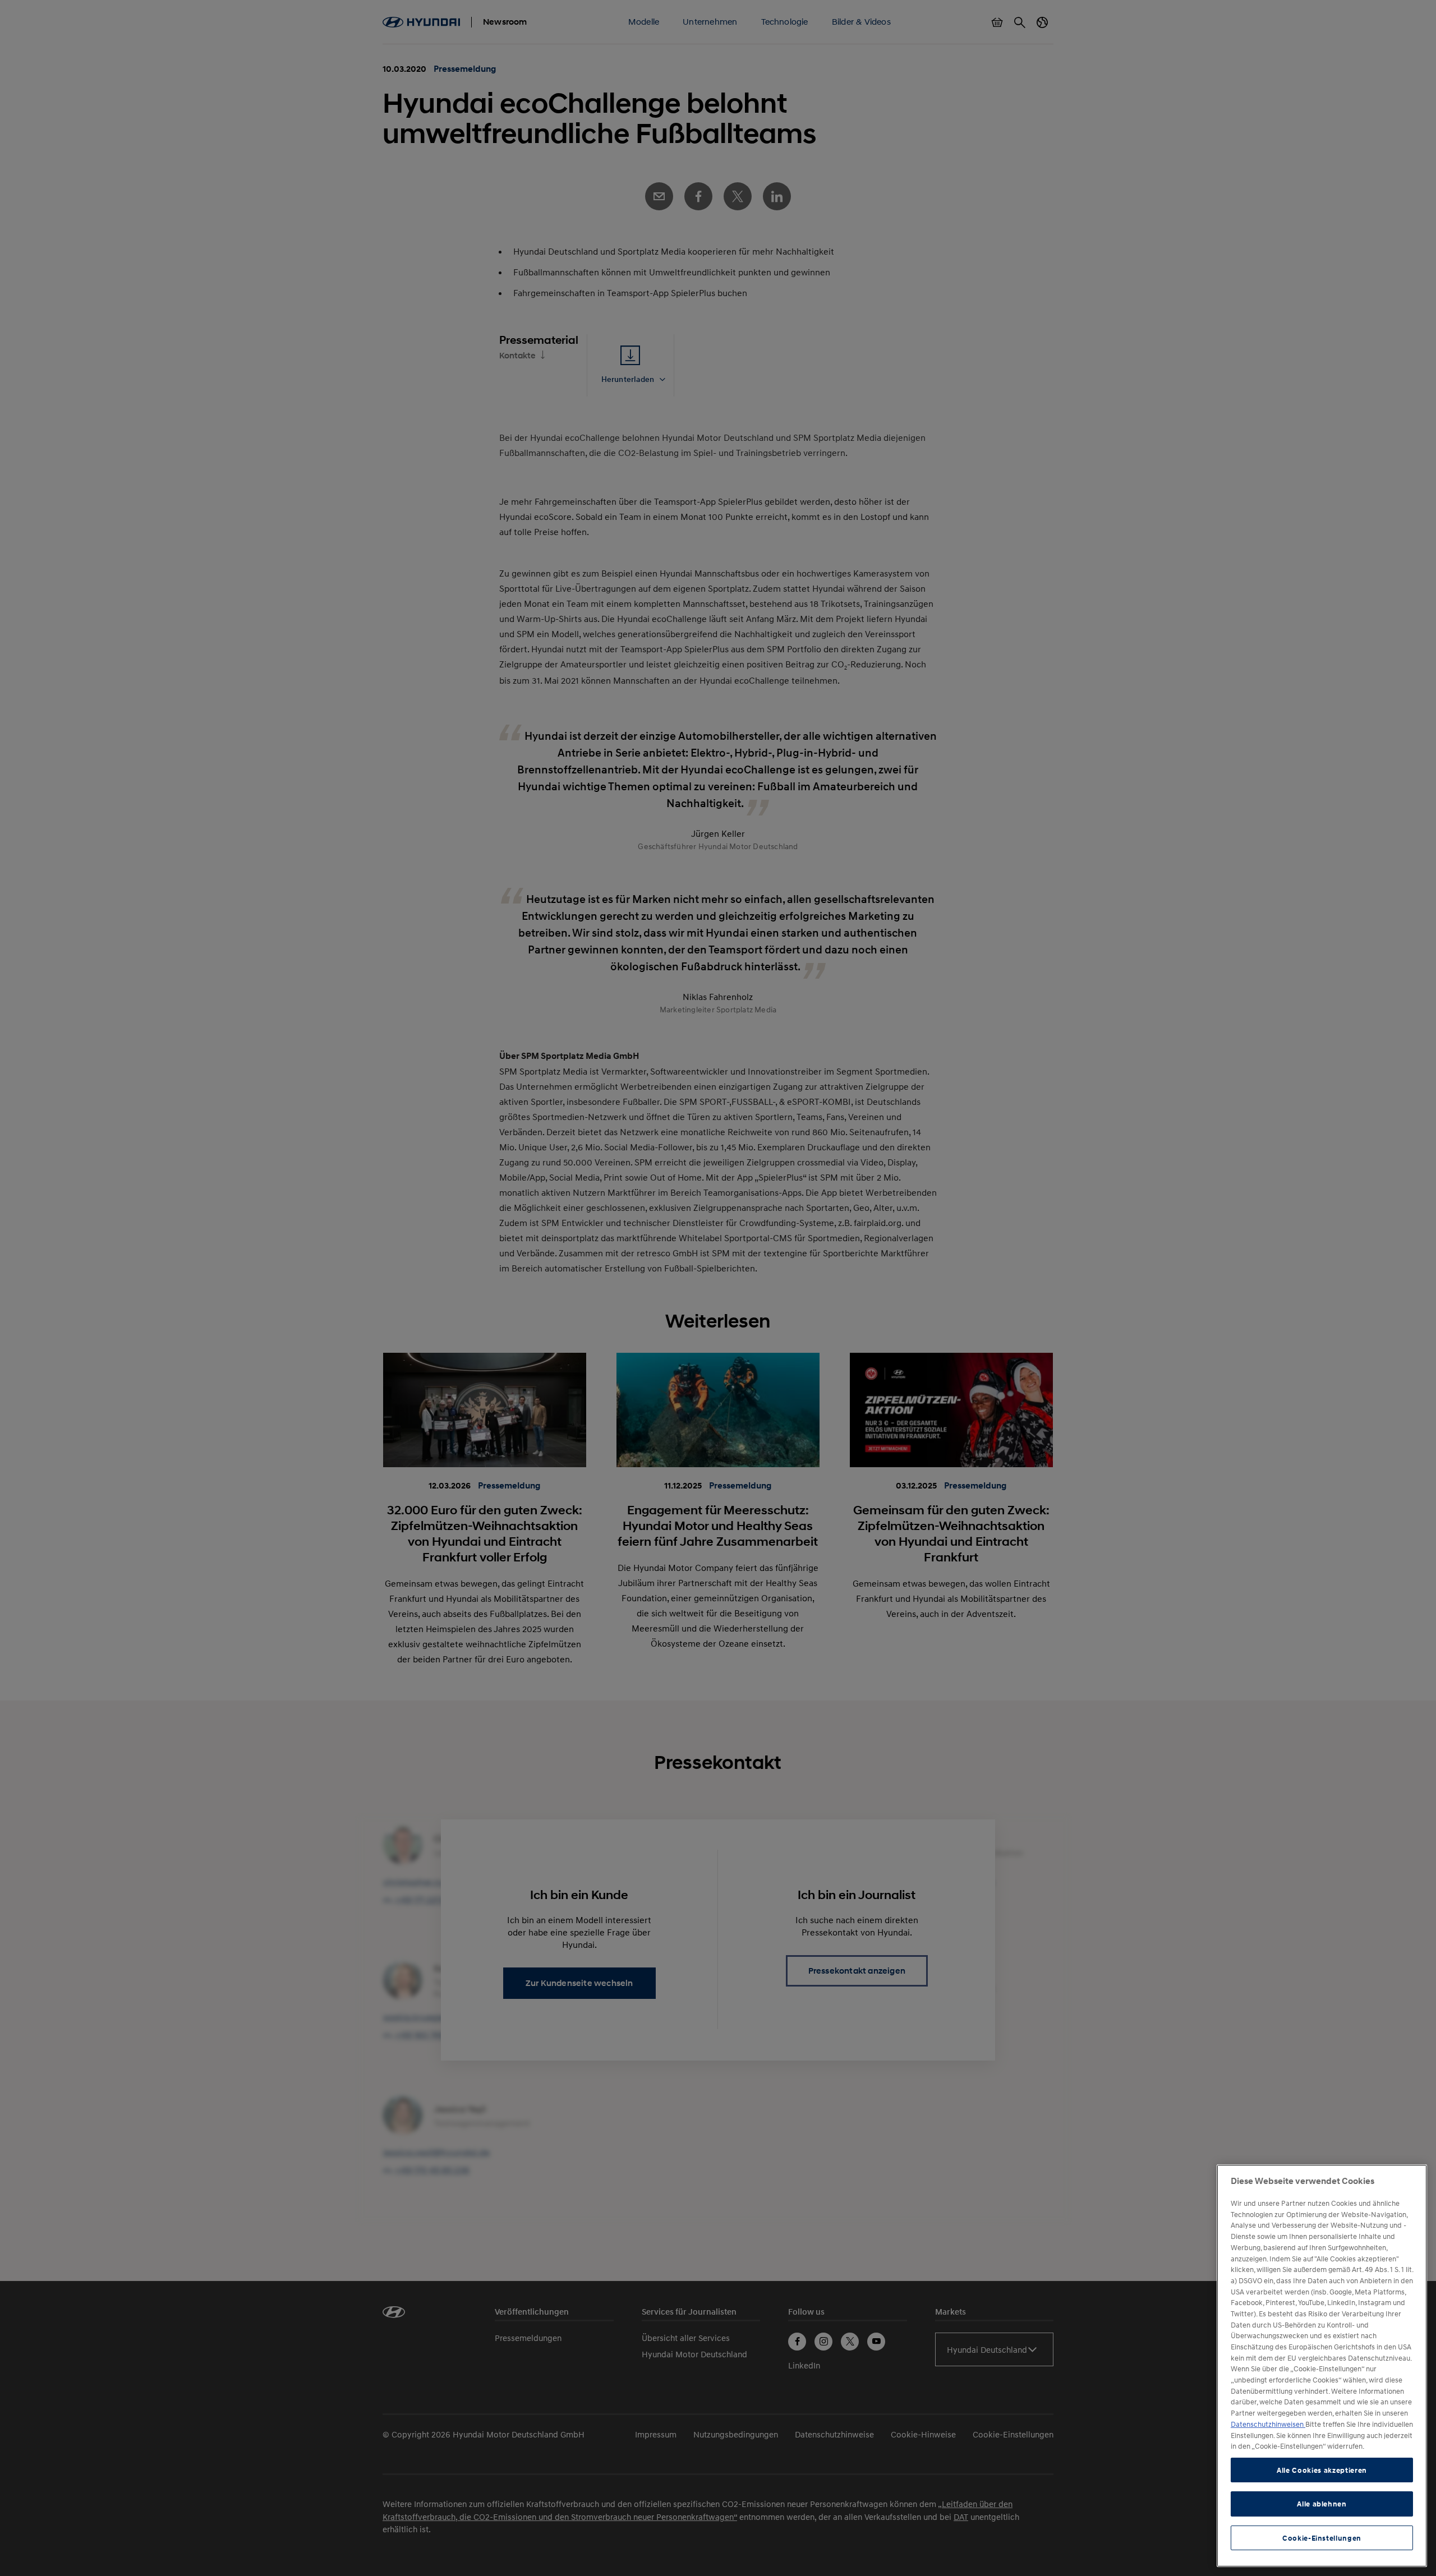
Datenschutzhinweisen (1268, 2424)
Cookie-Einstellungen (1322, 2538)
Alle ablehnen (1322, 2504)
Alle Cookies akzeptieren (1322, 2470)
